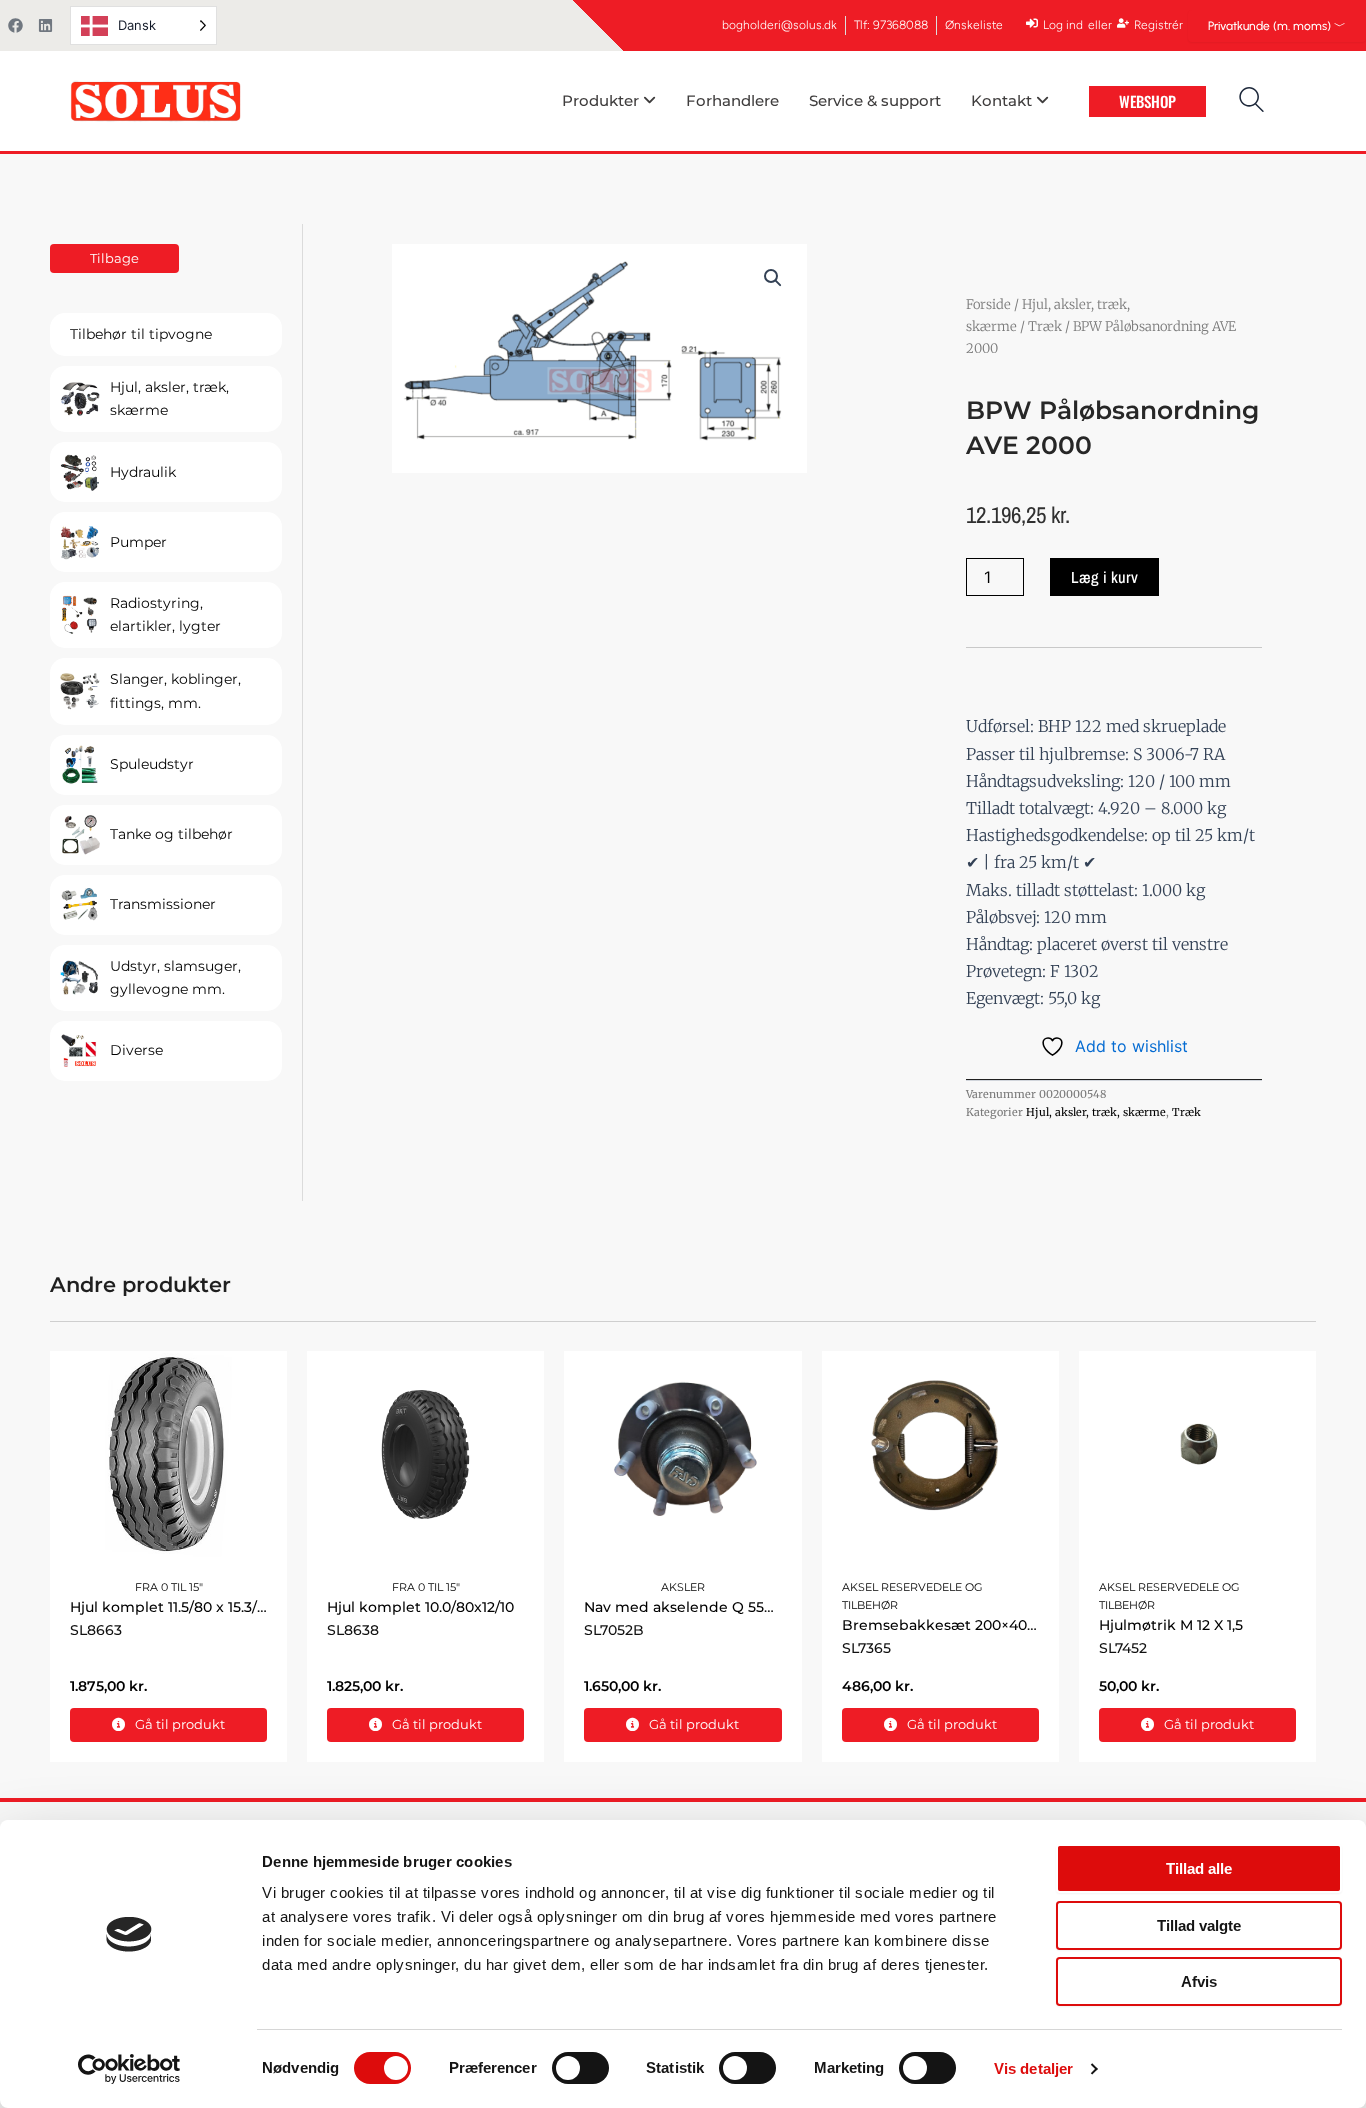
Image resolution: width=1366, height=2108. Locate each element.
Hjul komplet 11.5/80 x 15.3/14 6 (177, 1607)
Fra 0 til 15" (169, 1587)
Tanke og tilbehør (171, 834)
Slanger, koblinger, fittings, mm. (175, 690)
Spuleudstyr (152, 764)
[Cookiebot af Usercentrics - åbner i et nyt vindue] (129, 2069)
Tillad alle (1199, 1868)
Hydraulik (143, 472)
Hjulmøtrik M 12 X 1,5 (1171, 1625)
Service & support (875, 100)
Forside (988, 304)
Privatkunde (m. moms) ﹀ (1277, 26)
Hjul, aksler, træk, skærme (169, 398)
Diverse (136, 1050)
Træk (1045, 326)
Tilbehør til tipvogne (141, 334)
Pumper (138, 542)
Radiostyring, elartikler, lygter (165, 614)
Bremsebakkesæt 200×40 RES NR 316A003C (999, 1625)
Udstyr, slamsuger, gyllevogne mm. (175, 977)
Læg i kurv (1104, 577)
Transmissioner (163, 904)
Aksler (683, 1587)
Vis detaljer (1033, 2068)
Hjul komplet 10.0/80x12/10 (420, 1607)
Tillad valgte (1199, 1925)
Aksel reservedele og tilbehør (912, 1596)
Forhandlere (732, 100)
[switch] (580, 2068)
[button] (773, 278)
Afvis (1199, 1981)
